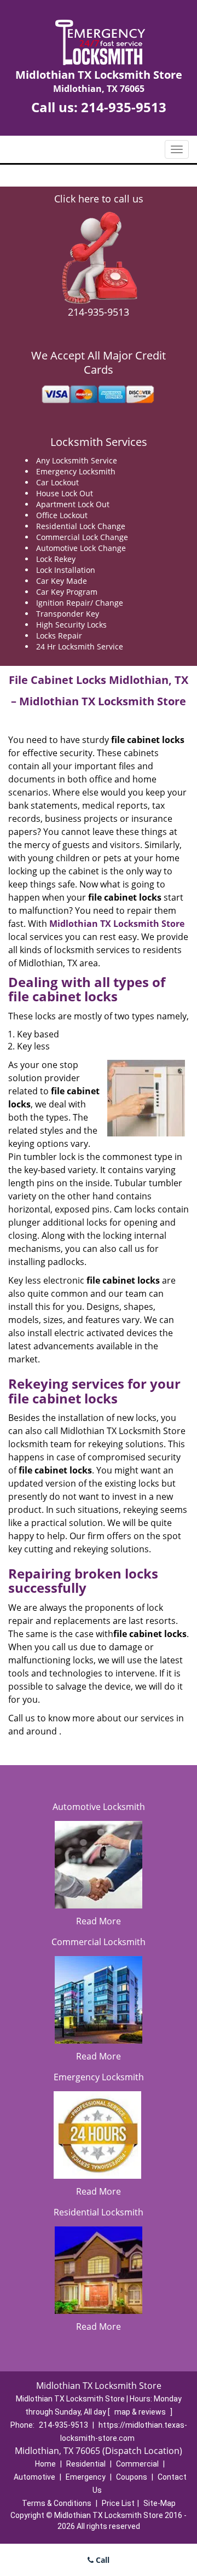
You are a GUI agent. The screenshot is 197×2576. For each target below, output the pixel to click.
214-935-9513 (124, 107)
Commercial (137, 2464)
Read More (99, 1921)
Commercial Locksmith (99, 1942)
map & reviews (141, 2412)
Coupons (132, 2477)
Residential (86, 2464)
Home (45, 2464)
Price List (118, 2503)
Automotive (34, 2477)
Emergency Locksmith (99, 2077)
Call (102, 2560)
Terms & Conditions (57, 2503)
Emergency (86, 2477)
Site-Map (160, 2503)
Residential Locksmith (99, 2212)
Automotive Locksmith (99, 1807)
